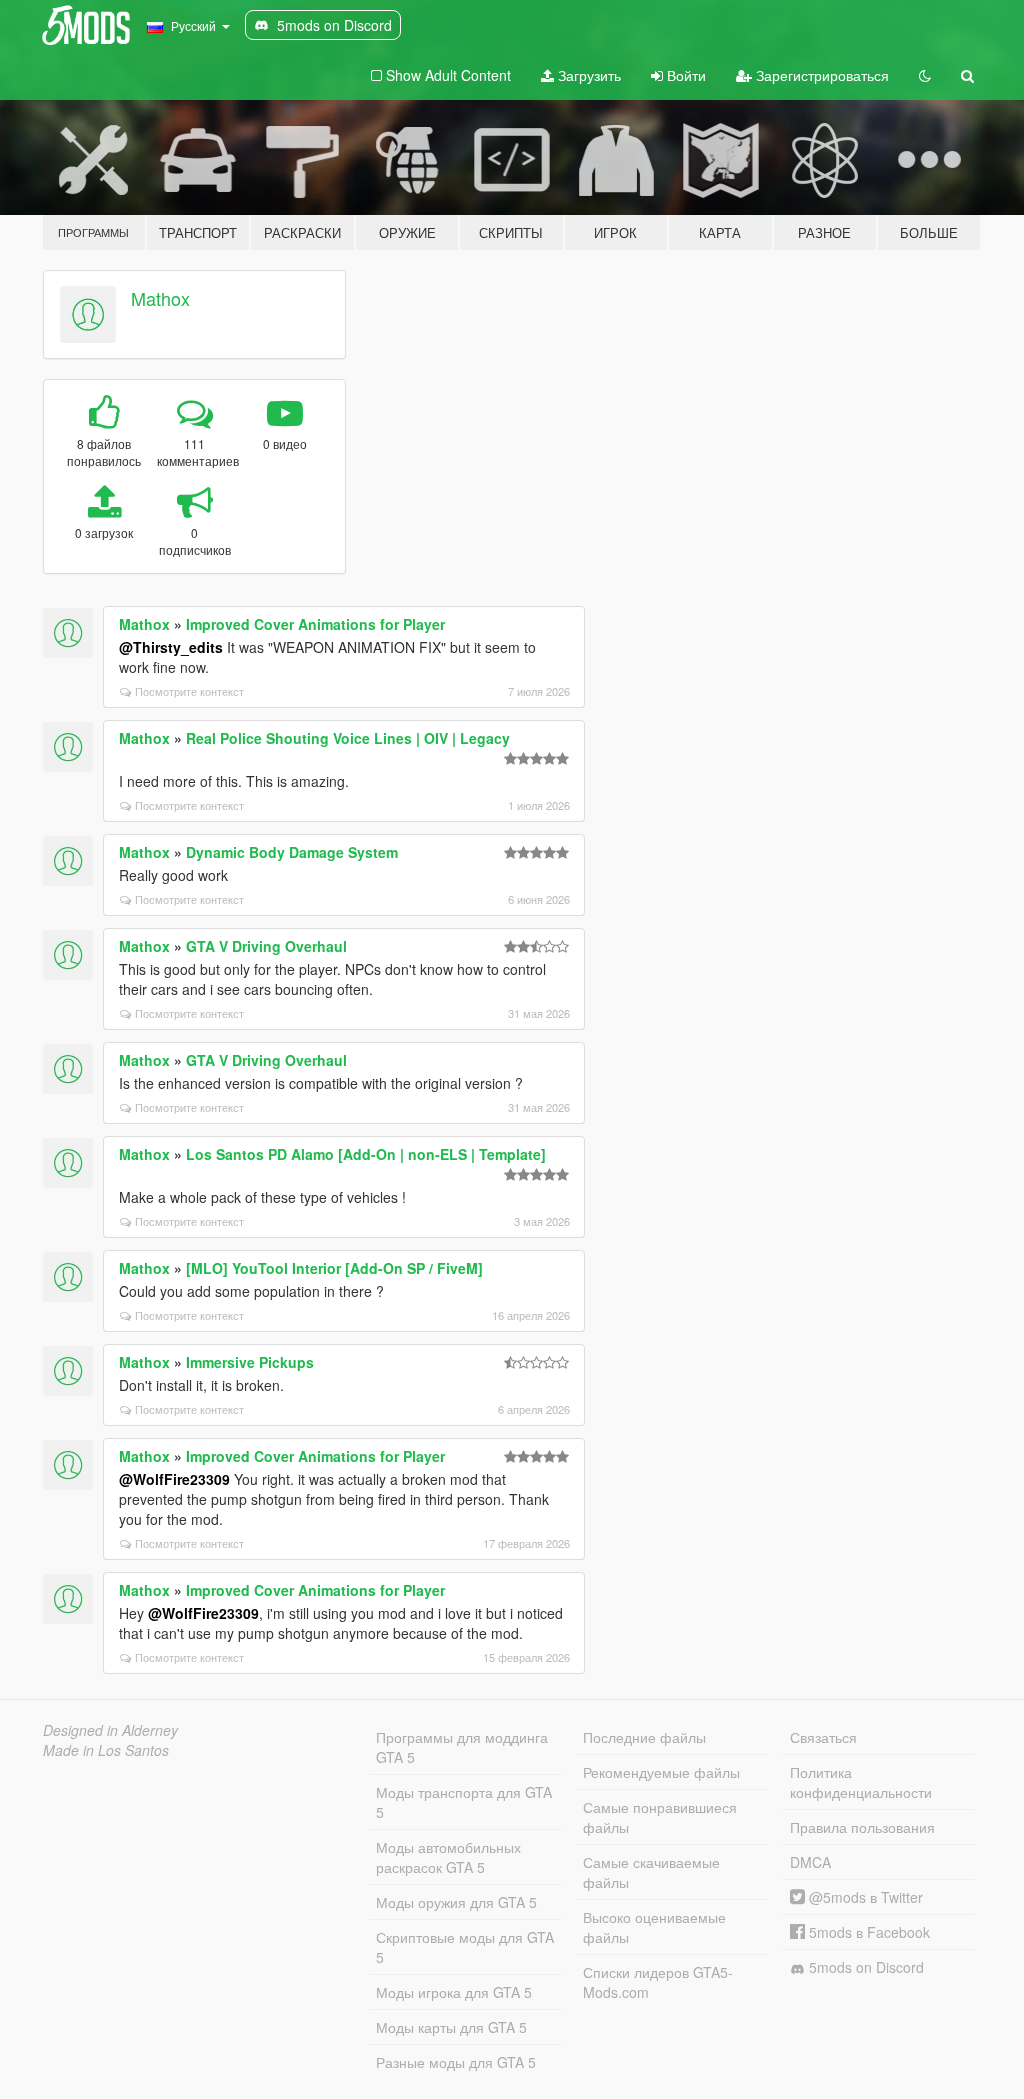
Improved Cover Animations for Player (315, 624)
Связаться (823, 1737)
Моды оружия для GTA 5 (456, 1902)
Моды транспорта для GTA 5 (464, 1802)
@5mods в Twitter (864, 1897)
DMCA (810, 1862)
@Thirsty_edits (171, 647)
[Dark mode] (925, 75)
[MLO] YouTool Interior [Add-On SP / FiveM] (334, 1268)
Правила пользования (862, 1827)
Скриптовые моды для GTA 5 (465, 1947)
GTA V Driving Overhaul (266, 946)
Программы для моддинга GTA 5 (462, 1747)
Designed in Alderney (110, 1730)
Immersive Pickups (250, 1362)
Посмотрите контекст (189, 691)
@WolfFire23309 (174, 1479)
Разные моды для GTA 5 (456, 2062)
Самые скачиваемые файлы (651, 1872)
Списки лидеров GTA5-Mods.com (658, 1982)
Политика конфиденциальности (861, 1782)
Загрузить (587, 75)
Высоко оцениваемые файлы (654, 1927)
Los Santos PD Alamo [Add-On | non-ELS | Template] (366, 1154)
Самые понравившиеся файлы (660, 1817)
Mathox (160, 298)
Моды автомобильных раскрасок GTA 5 (448, 1857)
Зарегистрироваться (820, 75)
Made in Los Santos (106, 1750)
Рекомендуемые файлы (661, 1772)
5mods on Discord (864, 1967)
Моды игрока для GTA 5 (454, 1992)
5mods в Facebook (867, 1932)
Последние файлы (644, 1737)
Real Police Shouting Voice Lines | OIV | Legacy (348, 738)
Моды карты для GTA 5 (451, 2027)
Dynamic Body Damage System (292, 852)
